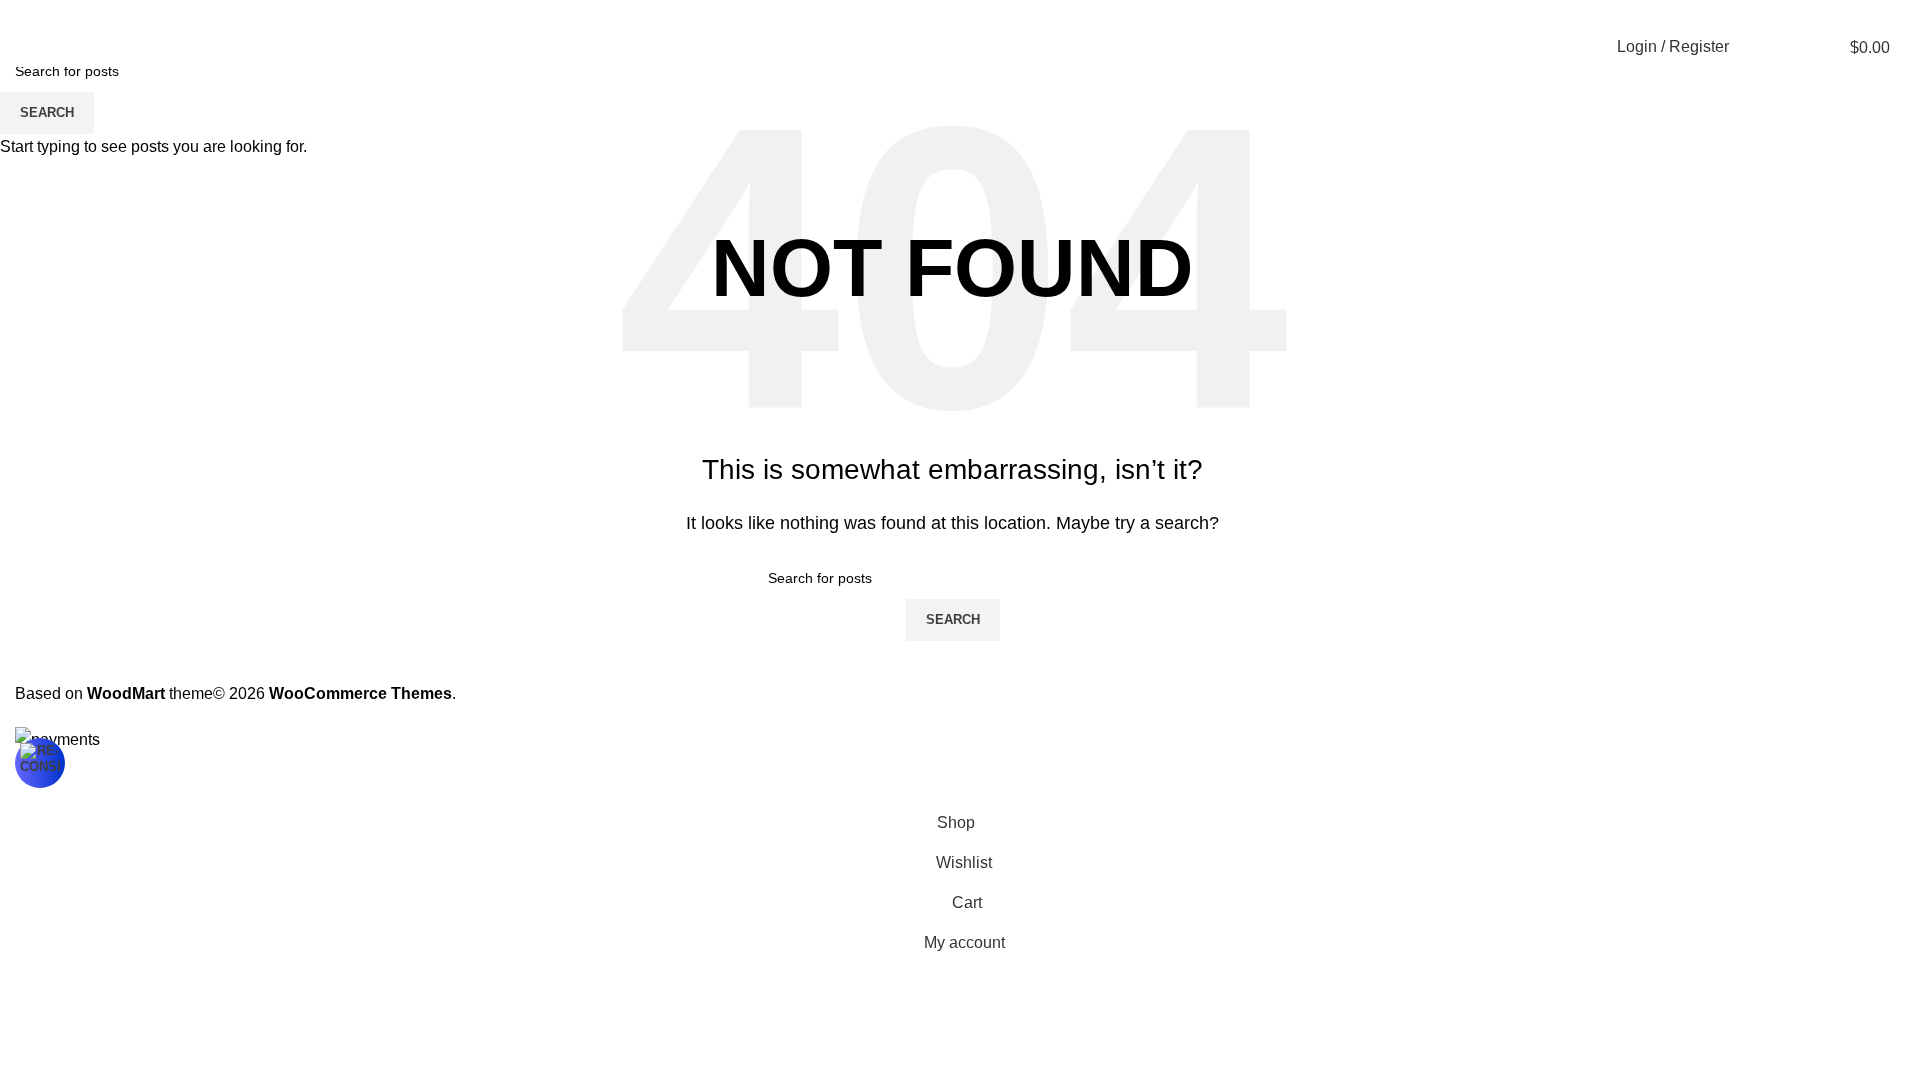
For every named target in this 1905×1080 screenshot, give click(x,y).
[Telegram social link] (1878, 13)
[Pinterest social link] (1830, 13)
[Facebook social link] (1782, 13)
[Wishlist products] (1793, 47)
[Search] (1757, 47)
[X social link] (1806, 13)
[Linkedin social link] (1854, 13)
